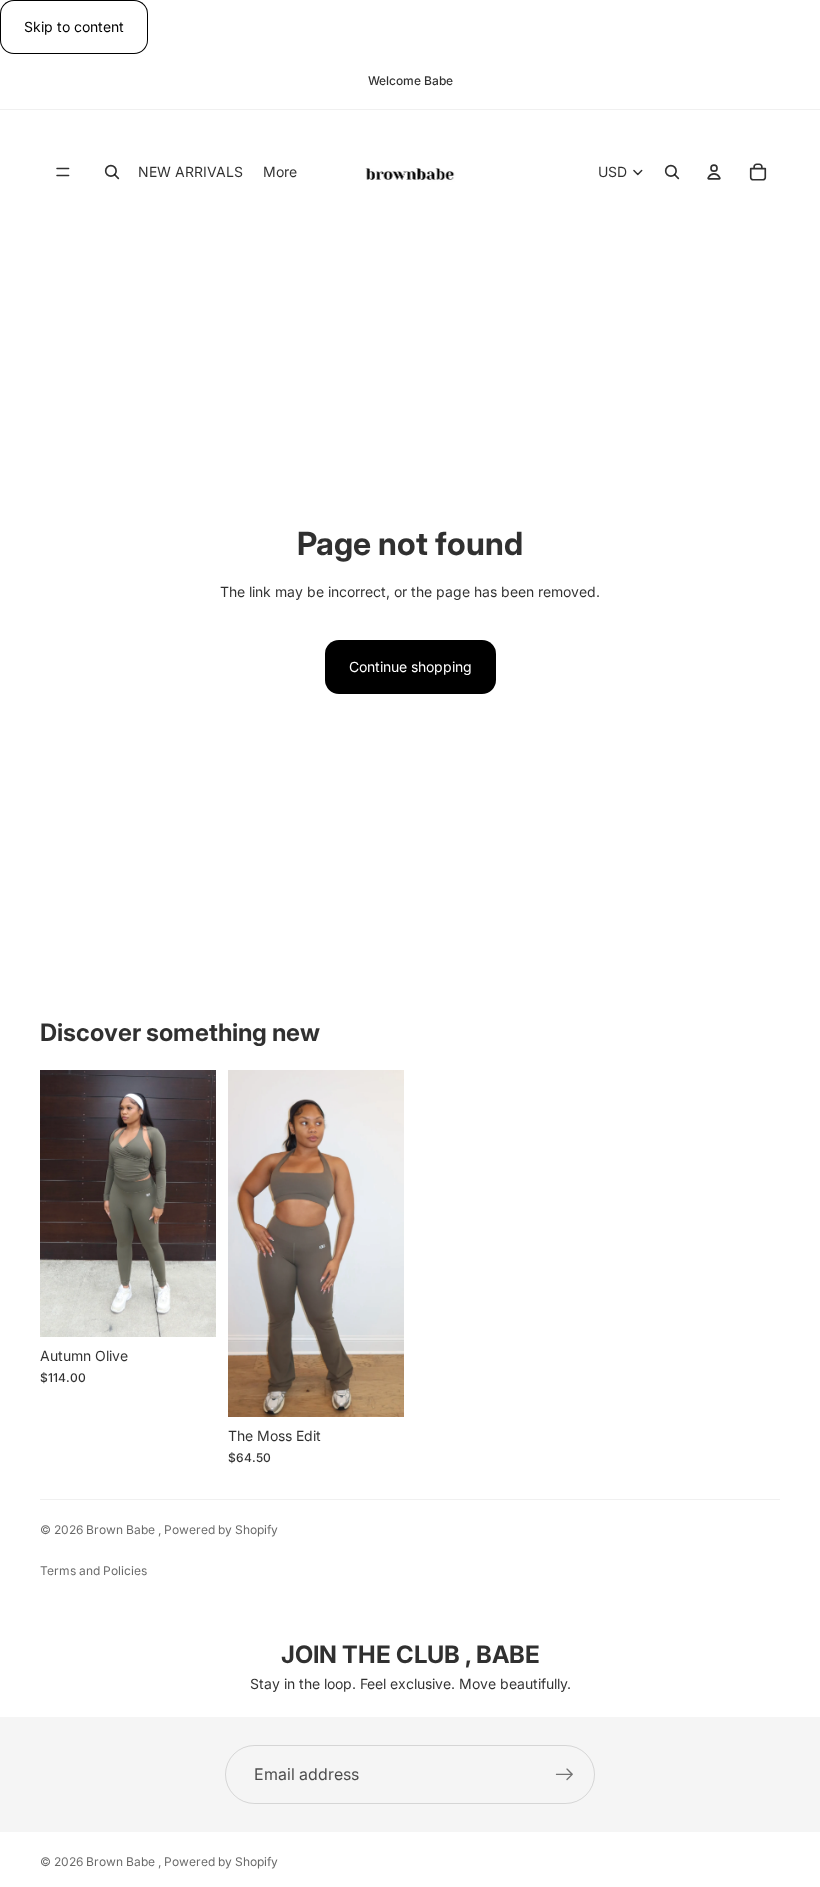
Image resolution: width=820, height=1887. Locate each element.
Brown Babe (122, 1529)
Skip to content (74, 26)
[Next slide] (194, 1204)
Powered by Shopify (221, 1529)
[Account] (714, 172)
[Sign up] (565, 1775)
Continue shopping (410, 666)
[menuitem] (280, 171)
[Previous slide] (62, 1204)
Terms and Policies (93, 1570)
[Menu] (63, 172)
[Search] (112, 172)
